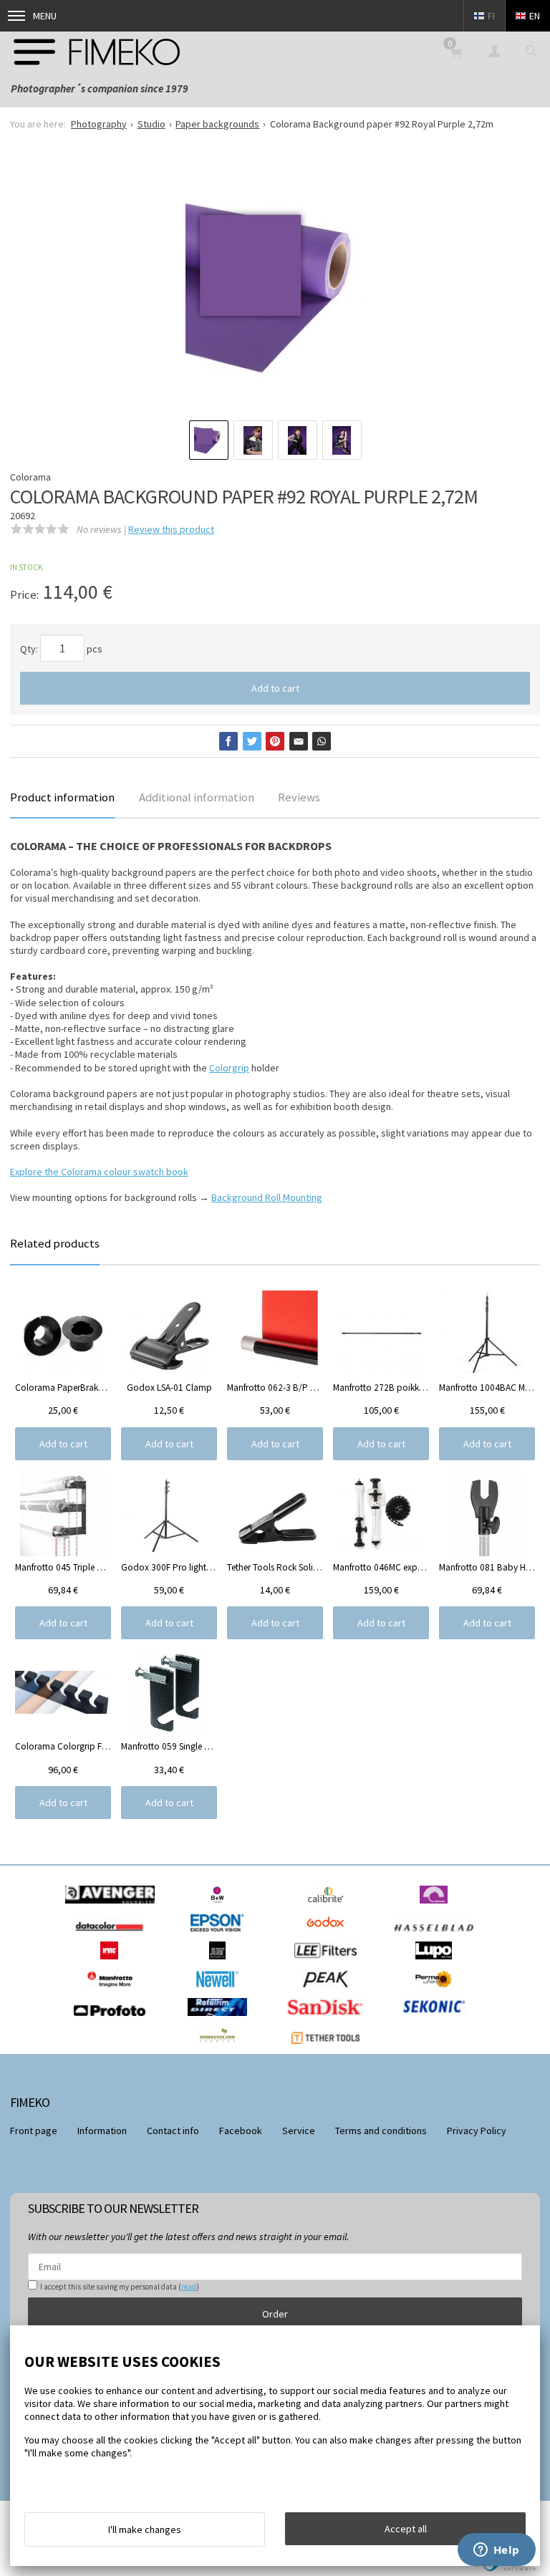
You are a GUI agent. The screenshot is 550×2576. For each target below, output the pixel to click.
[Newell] (221, 1992)
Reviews (299, 797)
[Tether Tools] (329, 2047)
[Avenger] (114, 1907)
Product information (62, 797)
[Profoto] (113, 2020)
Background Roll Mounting (267, 1197)
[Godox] (329, 1935)
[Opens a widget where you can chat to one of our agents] (496, 2551)
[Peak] (329, 1992)
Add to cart (275, 688)
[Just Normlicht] (221, 1963)
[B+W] (221, 1907)
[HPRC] (113, 1963)
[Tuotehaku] (531, 51)
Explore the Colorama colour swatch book (99, 1172)
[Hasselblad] (437, 1935)
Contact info (173, 2131)
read (189, 2287)
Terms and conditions (381, 2131)
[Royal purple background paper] (275, 289)
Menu (45, 16)
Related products (55, 1243)
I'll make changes (145, 2529)
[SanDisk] (329, 2020)
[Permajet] (437, 1992)
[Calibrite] (329, 1907)
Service (299, 2131)
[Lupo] (437, 1963)
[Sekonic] (437, 2020)
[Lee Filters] (329, 1963)
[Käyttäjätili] (494, 51)
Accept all (406, 2529)
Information (102, 2131)
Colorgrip (229, 1068)
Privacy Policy (477, 2131)
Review (171, 529)
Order (275, 2314)
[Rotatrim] (221, 2020)
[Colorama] (437, 1907)
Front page (34, 2131)
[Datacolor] (113, 1935)
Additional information (197, 797)
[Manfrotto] (113, 1992)
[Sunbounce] (221, 2047)
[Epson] (221, 1935)
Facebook (241, 2131)
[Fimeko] (97, 51)
